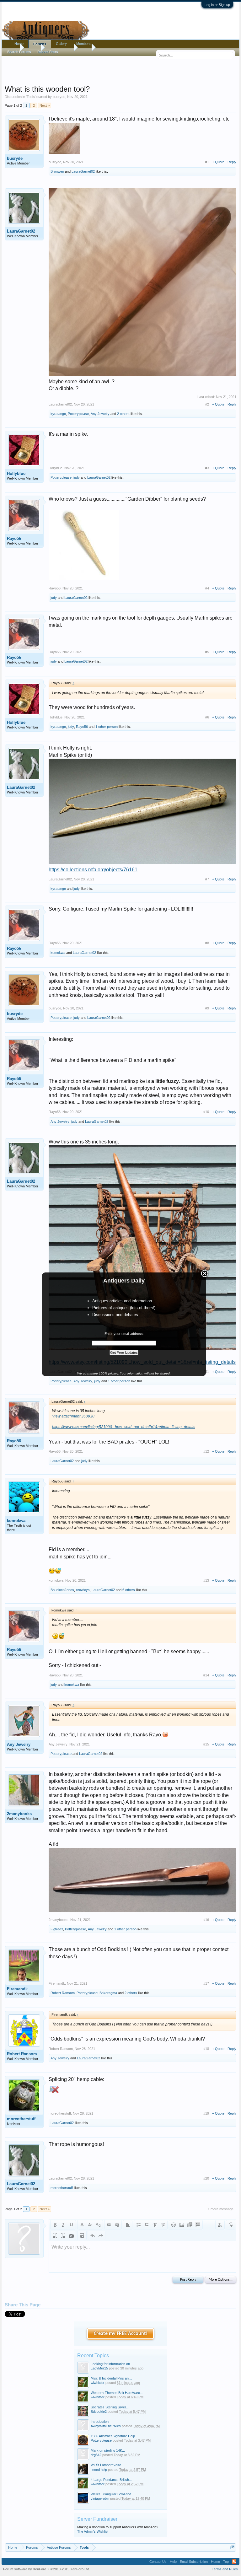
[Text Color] (82, 2225)
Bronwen (57, 171)
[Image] (182, 2225)
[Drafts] (82, 2235)
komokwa (58, 953)
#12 (206, 1451)
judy (77, 477)
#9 (207, 1008)
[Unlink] (117, 2225)
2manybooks (19, 1814)
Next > (45, 105)
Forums (40, 44)
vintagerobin (100, 2498)
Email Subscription (194, 2562)
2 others (123, 414)
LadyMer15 (99, 2368)
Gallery (61, 44)
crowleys (83, 1590)
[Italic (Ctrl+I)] (63, 2225)
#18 (206, 2049)
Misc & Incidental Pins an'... (111, 2378)
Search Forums (19, 52)
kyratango (58, 414)
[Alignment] (128, 2225)
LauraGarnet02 (83, 171)
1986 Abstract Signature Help (113, 2436)
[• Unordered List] (138, 2225)
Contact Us (158, 2562)
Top (226, 2562)
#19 (206, 2113)
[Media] (190, 2225)
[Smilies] (174, 2225)
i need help (99, 2470)
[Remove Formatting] (220, 2225)
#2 (207, 404)
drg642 (96, 2455)
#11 (206, 1372)
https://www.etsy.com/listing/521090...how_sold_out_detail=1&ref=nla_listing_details (124, 1427)
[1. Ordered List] (147, 2225)
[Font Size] (90, 2225)
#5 (207, 652)
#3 (207, 468)
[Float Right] (63, 2235)
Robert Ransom (63, 1993)
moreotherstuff (21, 2119)
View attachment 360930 (73, 1416)
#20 (206, 2178)
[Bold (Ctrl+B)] (55, 2225)
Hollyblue (16, 473)
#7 (207, 879)
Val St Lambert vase (106, 2465)
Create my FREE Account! (121, 2334)
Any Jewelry (100, 414)
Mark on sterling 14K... (108, 2450)
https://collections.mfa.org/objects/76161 (93, 870)
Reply (232, 162)
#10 (206, 1112)
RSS (234, 2562)
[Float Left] (55, 2235)
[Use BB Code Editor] (231, 2225)
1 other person (107, 727)
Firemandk (17, 1989)
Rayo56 (14, 538)
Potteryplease (78, 414)
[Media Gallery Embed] (71, 2235)
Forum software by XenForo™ (47, 2569)
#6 (207, 717)
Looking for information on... (112, 2364)
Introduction (100, 2422)
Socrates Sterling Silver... (110, 2407)
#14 (206, 1675)
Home (19, 44)
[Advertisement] (120, 69)
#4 (207, 588)
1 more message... (222, 2209)
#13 (206, 1580)
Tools (31, 97)
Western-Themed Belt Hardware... (117, 2393)
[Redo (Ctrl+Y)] (101, 2235)
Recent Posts (48, 52)
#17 (206, 1983)
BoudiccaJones (62, 1590)
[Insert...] (198, 2225)
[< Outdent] (155, 2225)
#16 (206, 1920)
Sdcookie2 (99, 2412)
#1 (207, 162)
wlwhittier (98, 2383)
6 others (129, 1590)
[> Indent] (163, 2225)
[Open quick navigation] (232, 2547)
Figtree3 (57, 1929)
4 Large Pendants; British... (111, 2480)
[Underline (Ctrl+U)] (71, 2225)
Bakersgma (108, 1993)
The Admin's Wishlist (93, 2531)
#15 (206, 1744)
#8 (207, 943)
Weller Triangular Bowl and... (112, 2494)
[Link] (109, 2225)
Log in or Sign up (217, 5)
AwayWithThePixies (106, 2426)
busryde (59, 97)
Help (173, 2562)
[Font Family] (98, 2225)
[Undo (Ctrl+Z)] (93, 2235)
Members (83, 44)
